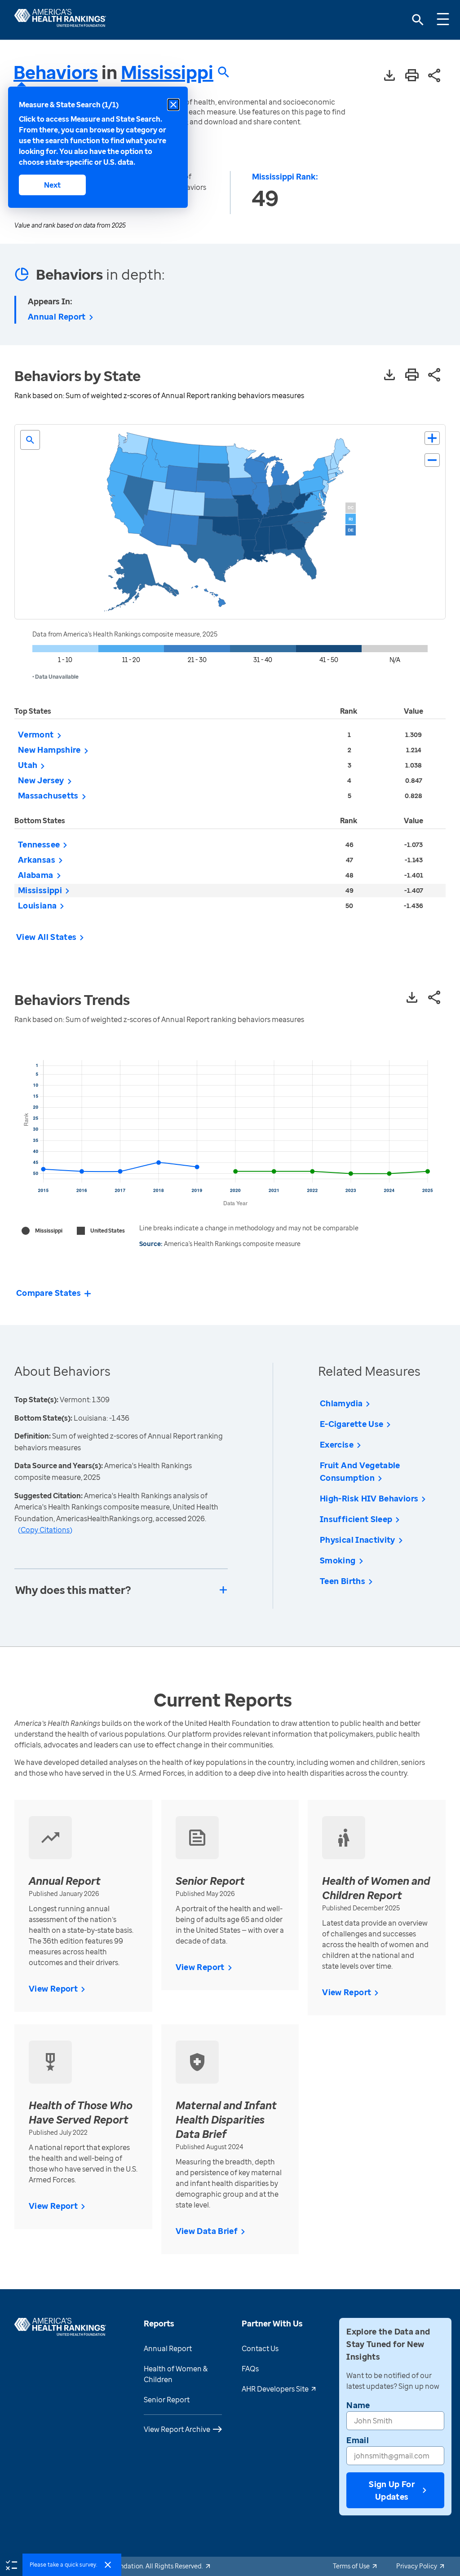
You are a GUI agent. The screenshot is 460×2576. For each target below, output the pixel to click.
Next (52, 185)
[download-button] (389, 76)
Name (358, 2405)
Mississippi (167, 72)
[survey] (11, 2564)
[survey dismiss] (108, 2565)
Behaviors (56, 72)
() (45, 1530)
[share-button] (434, 76)
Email (358, 2440)
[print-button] (412, 76)
